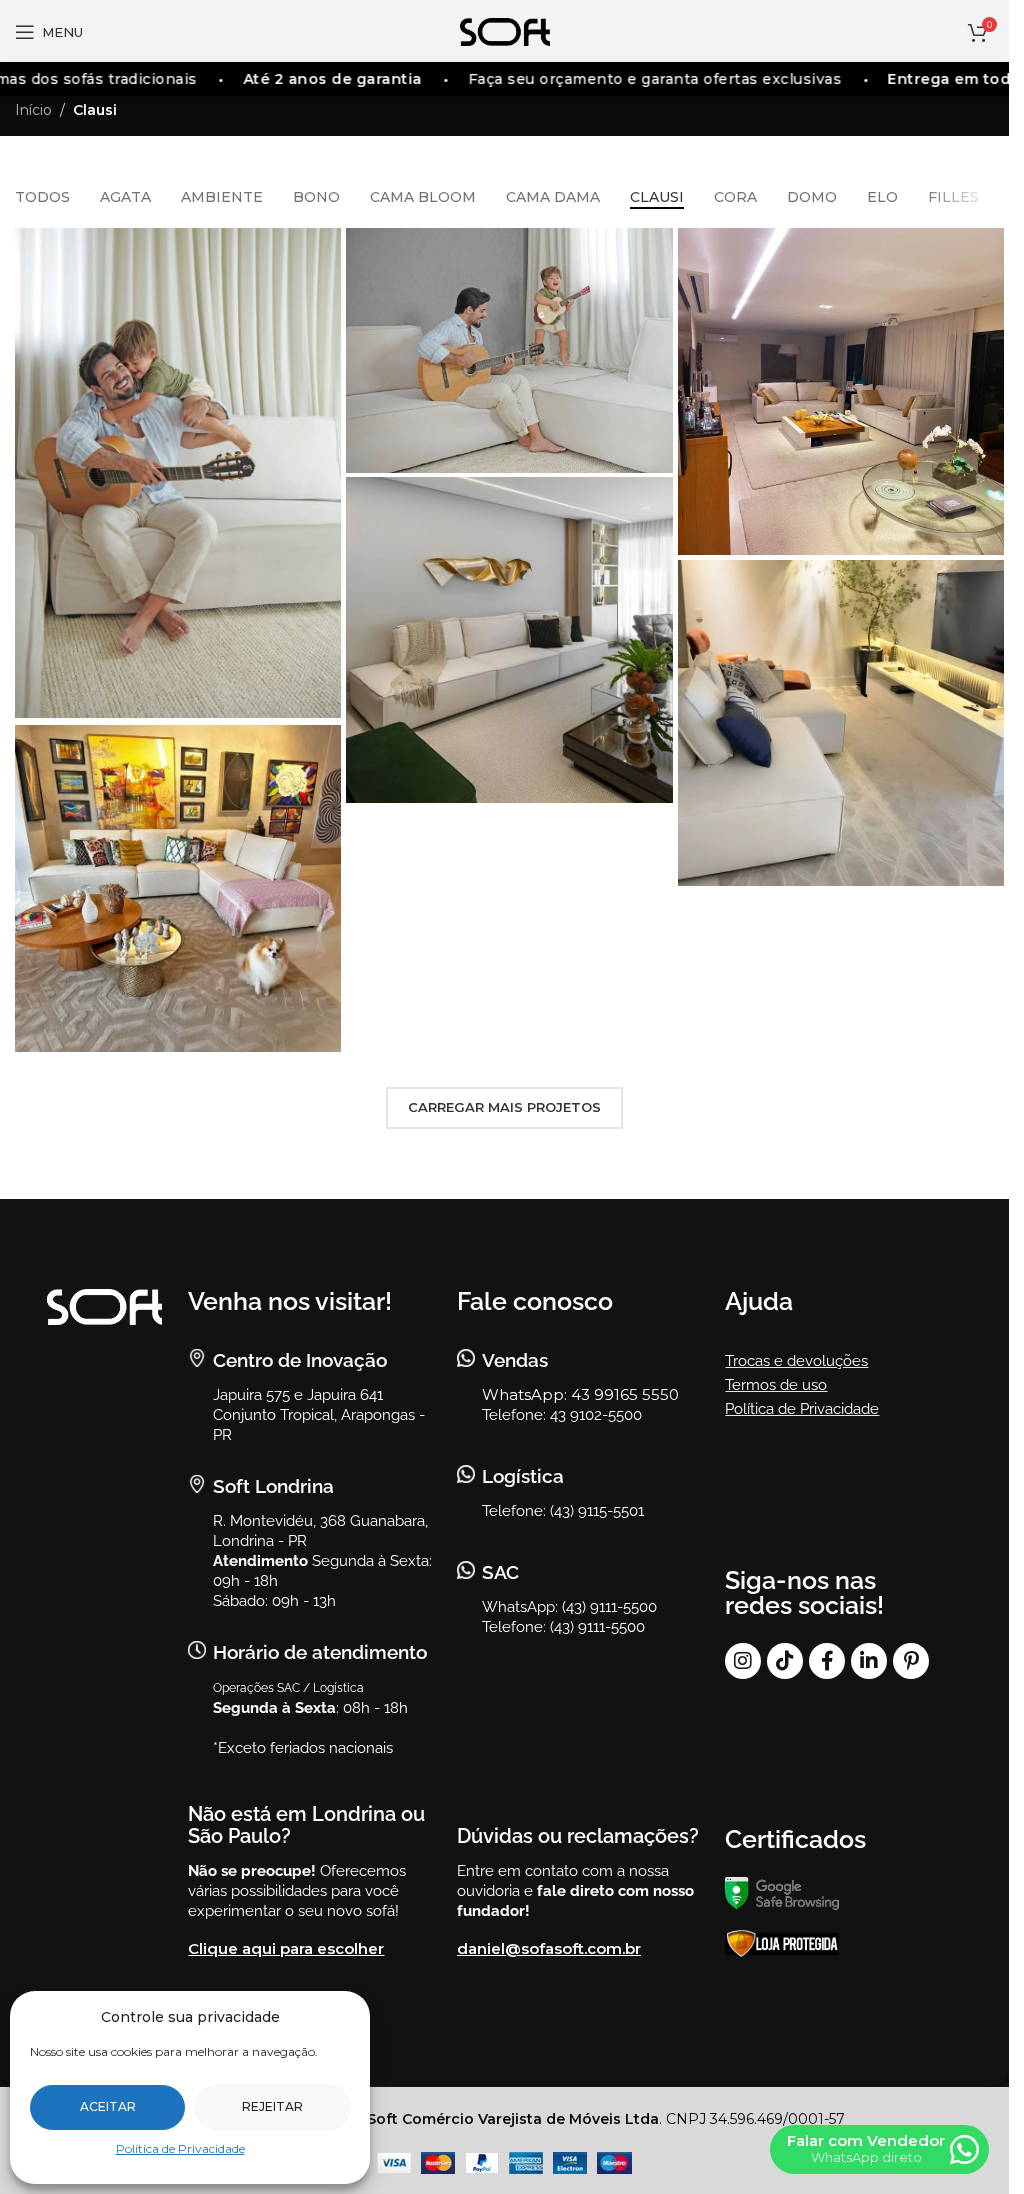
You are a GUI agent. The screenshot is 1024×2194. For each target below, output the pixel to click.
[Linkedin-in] (869, 1661)
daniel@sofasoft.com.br (549, 1948)
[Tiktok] (785, 1661)
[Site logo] (505, 31)
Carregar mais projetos (504, 1107)
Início (33, 110)
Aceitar (108, 2106)
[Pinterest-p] (911, 1661)
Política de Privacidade (180, 2148)
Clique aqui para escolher (286, 1948)
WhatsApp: (526, 1394)
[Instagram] (743, 1661)
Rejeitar (272, 2106)
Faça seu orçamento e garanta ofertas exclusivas (634, 79)
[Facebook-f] (827, 1661)
